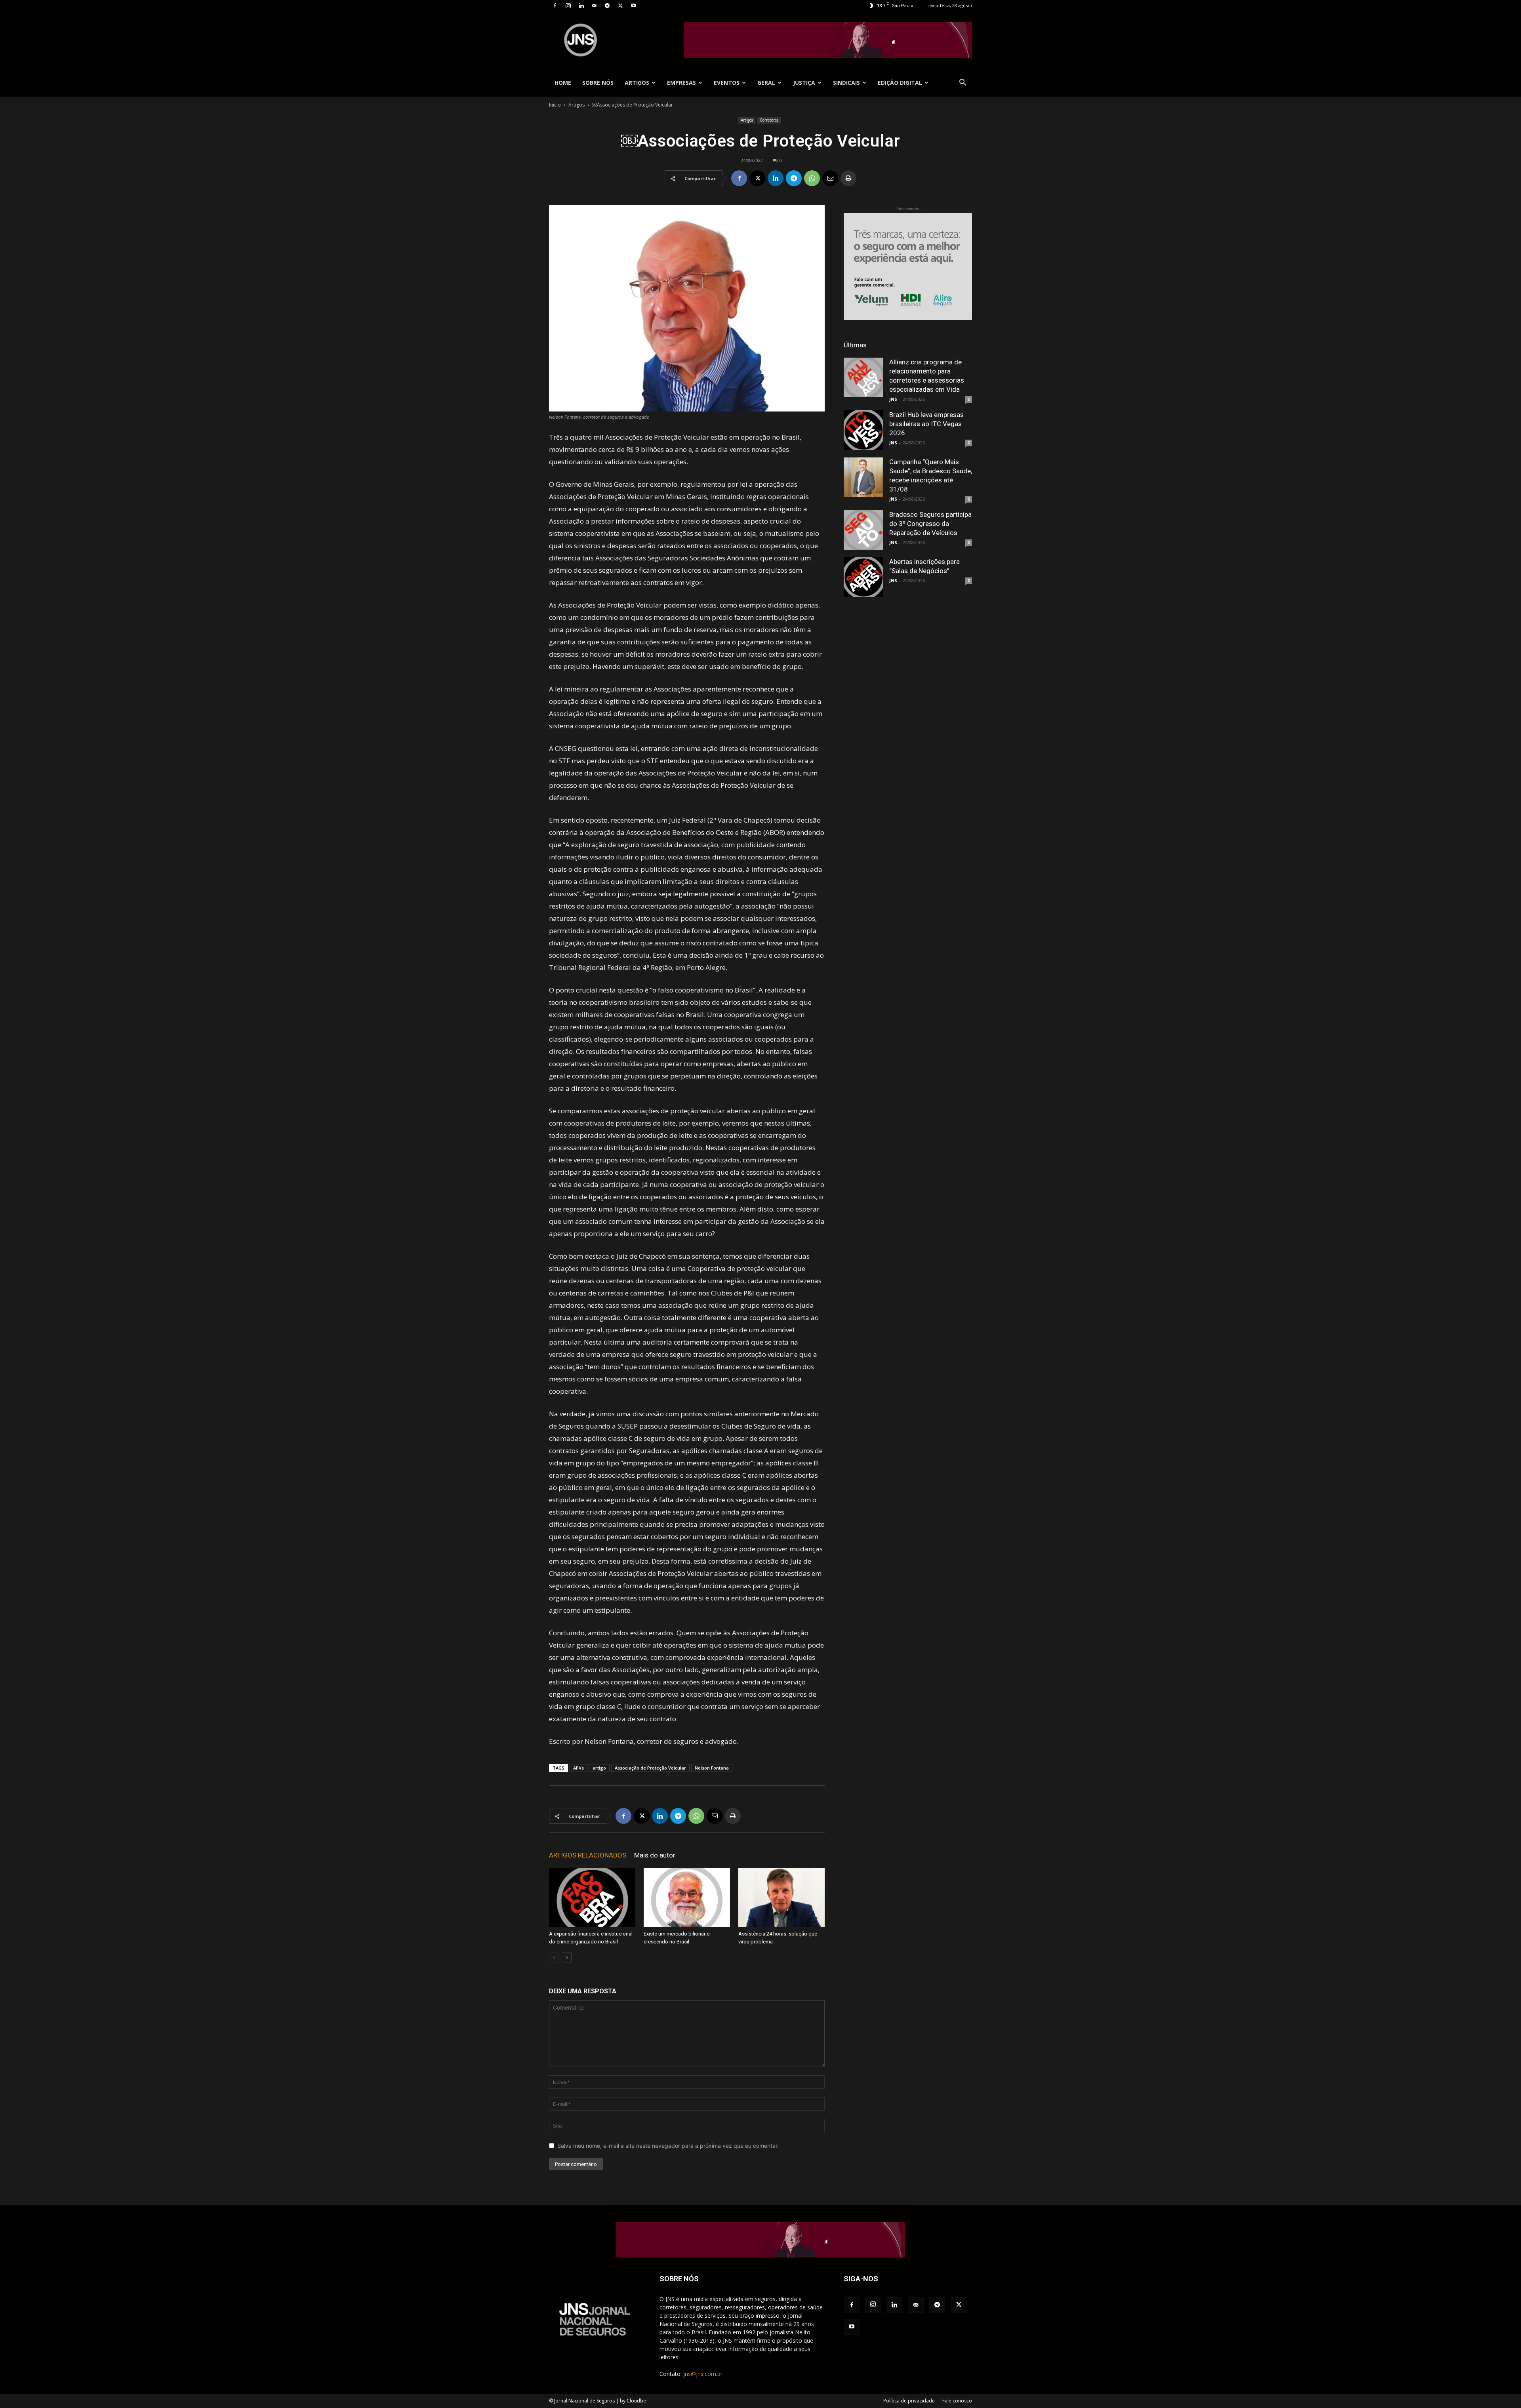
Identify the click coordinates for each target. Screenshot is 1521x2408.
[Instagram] (568, 6)
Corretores (769, 120)
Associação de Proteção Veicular (650, 1768)
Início (555, 105)
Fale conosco (957, 2401)
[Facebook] (555, 6)
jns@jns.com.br (703, 2374)
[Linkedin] (581, 6)
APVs (578, 1768)
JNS (893, 399)
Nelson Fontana (712, 1768)
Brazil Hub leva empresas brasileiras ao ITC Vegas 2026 (926, 424)
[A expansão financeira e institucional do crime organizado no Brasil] (592, 1897)
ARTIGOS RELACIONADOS (588, 1855)
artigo (599, 1768)
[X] (620, 6)
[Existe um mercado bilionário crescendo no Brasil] (687, 1897)
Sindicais (846, 83)
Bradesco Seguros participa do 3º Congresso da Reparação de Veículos (930, 524)
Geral (766, 83)
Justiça (804, 83)
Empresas (681, 83)
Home (563, 83)
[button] (963, 83)
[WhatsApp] (812, 178)
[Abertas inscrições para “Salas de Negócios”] (863, 577)
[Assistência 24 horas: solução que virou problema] (781, 1897)
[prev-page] (554, 1957)
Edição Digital (900, 83)
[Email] (830, 178)
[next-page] (567, 1957)
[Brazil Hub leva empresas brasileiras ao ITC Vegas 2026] (863, 430)
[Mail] (594, 6)
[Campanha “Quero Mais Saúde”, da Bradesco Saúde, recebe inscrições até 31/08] (863, 477)
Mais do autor (655, 1855)
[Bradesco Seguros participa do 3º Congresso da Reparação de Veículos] (863, 530)
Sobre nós (598, 83)
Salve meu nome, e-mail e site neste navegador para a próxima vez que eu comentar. (668, 2146)
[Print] (848, 178)
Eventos (727, 83)
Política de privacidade (909, 2401)
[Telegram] (607, 6)
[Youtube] (633, 6)
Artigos (637, 83)
